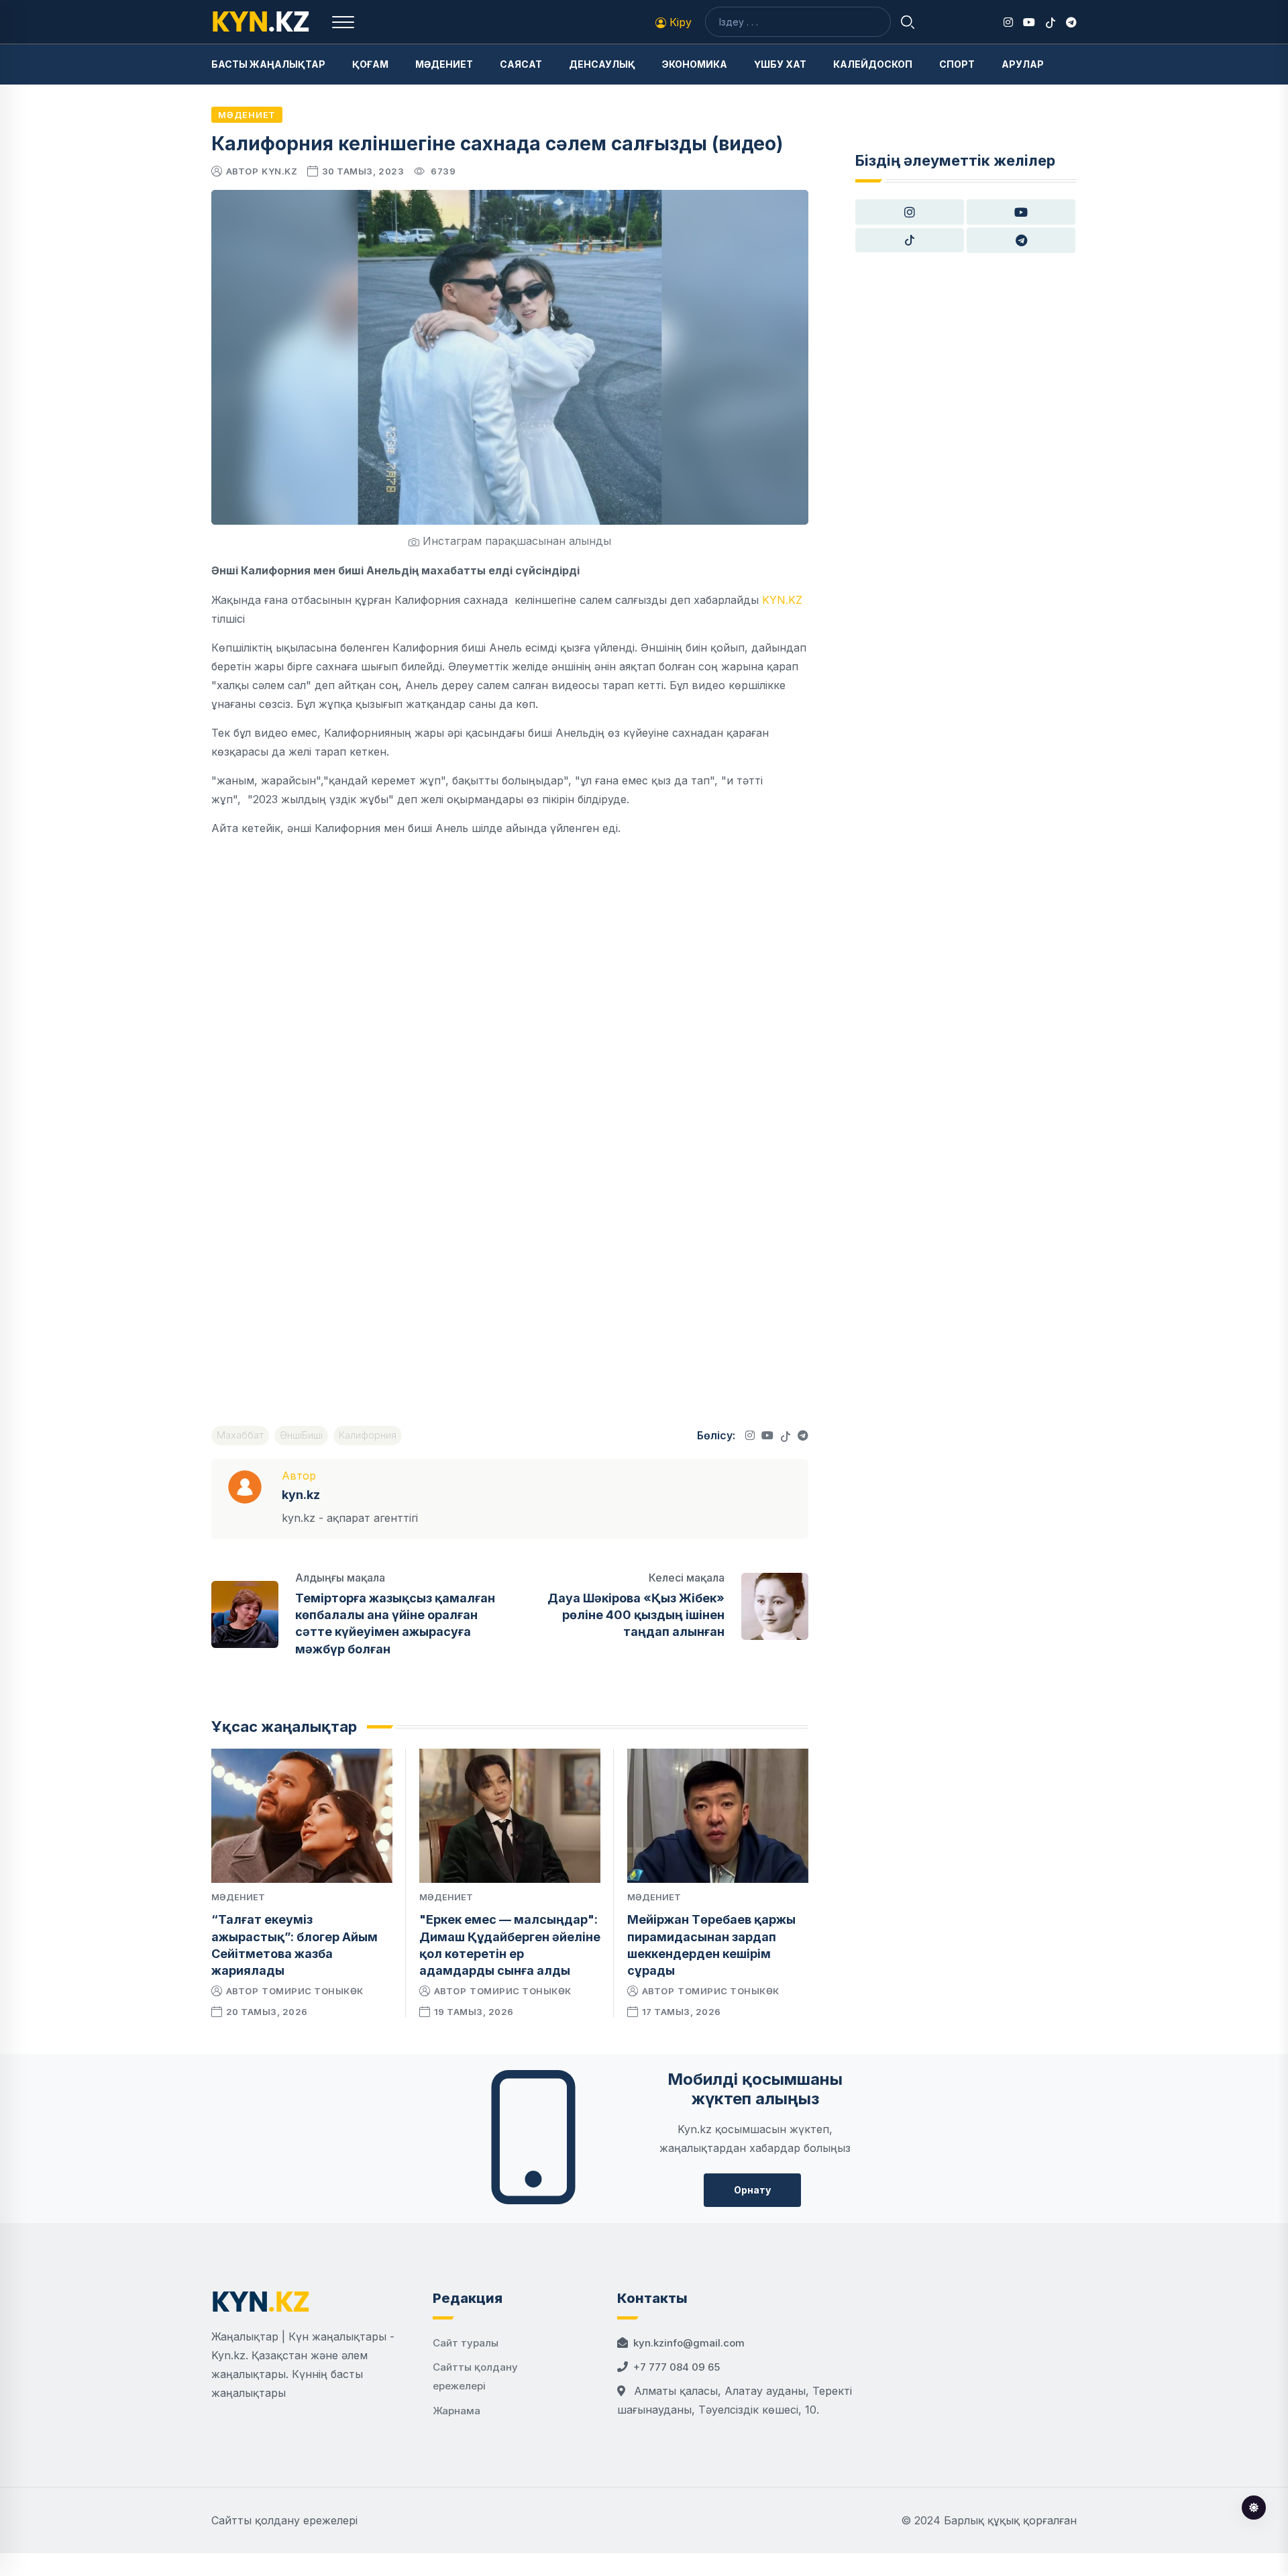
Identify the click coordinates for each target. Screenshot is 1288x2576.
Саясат (521, 64)
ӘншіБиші (301, 1435)
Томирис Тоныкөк (313, 1991)
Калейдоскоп (873, 64)
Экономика (695, 64)
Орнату (752, 2190)
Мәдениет (444, 64)
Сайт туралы (466, 2343)
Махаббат (240, 1435)
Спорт (957, 64)
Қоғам (370, 64)
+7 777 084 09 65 (677, 2367)
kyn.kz (279, 171)
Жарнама (457, 2411)
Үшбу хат (780, 64)
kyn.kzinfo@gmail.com (689, 2343)
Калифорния (368, 1435)
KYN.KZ (782, 600)
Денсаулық (602, 64)
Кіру (679, 22)
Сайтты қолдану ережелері (284, 2520)
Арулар (1023, 64)
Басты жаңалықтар (268, 64)
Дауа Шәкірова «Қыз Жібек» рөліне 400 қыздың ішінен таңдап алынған (636, 1615)
